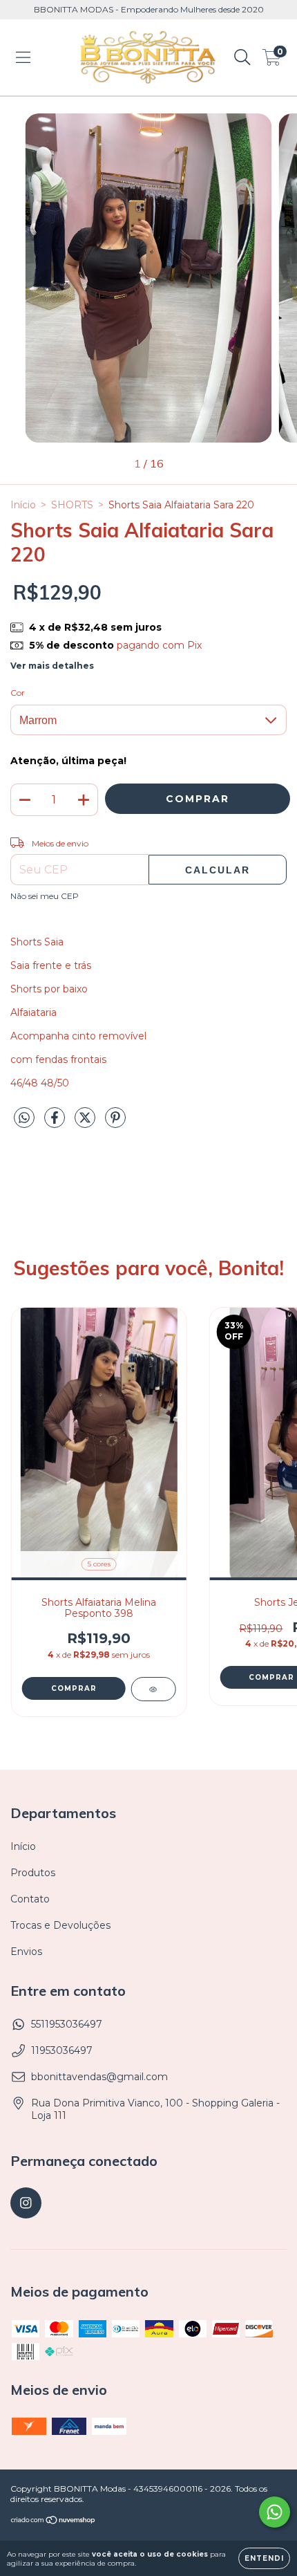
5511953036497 (67, 2024)
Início (23, 505)
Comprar (74, 1688)
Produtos (33, 1873)
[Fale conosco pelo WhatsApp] (275, 2512)
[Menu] (23, 57)
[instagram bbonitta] (26, 2203)
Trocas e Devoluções (60, 1925)
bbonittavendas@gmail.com (99, 2077)
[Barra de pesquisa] (242, 57)
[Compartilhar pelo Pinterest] (115, 1123)
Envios (26, 1952)
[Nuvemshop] (54, 2522)
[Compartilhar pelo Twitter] (86, 1123)
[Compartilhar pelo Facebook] (56, 1123)
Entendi (264, 2558)
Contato (30, 1899)
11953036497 (62, 2050)
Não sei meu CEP (45, 896)
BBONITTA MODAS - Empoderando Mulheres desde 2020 (149, 9)
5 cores (99, 1564)
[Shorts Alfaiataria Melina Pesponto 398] (153, 1689)
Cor (18, 693)
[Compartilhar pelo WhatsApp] (24, 1118)
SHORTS (72, 505)
